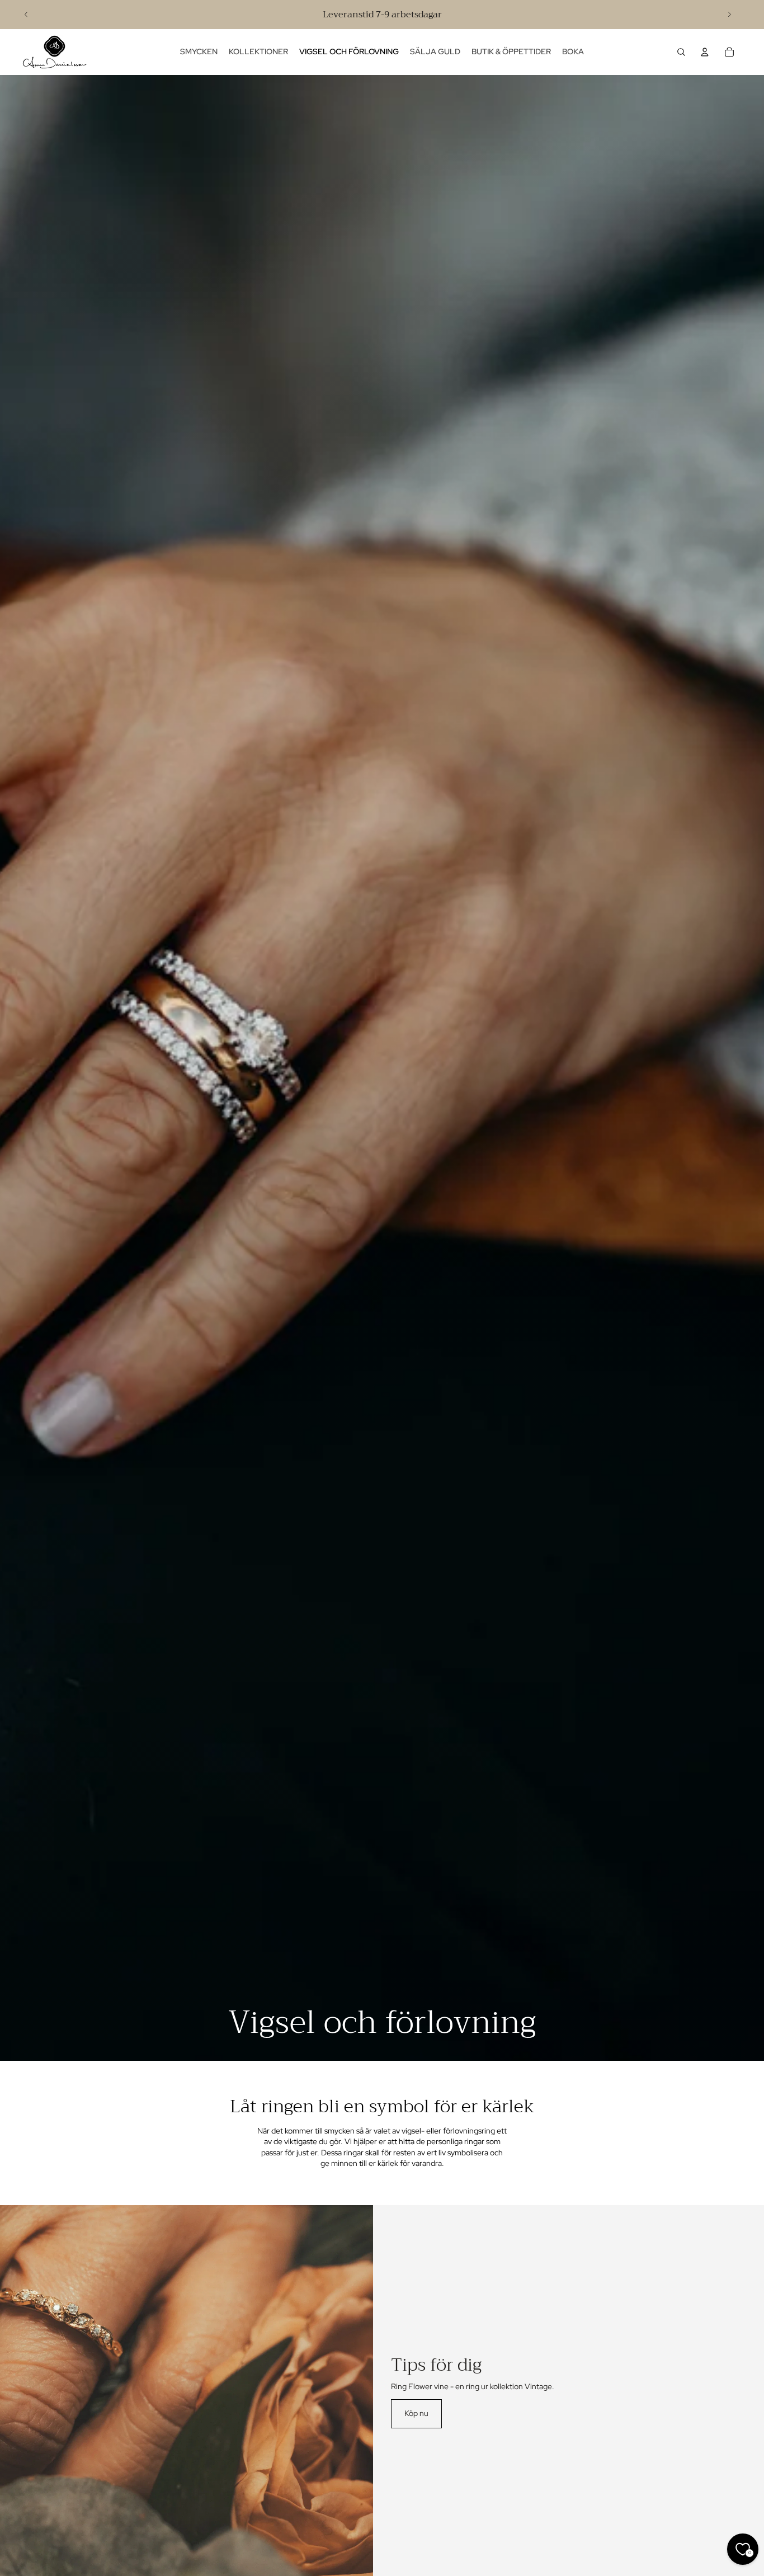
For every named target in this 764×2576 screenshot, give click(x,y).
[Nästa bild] (729, 15)
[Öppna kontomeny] (705, 52)
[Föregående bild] (26, 15)
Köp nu (416, 2413)
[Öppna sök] (681, 52)
